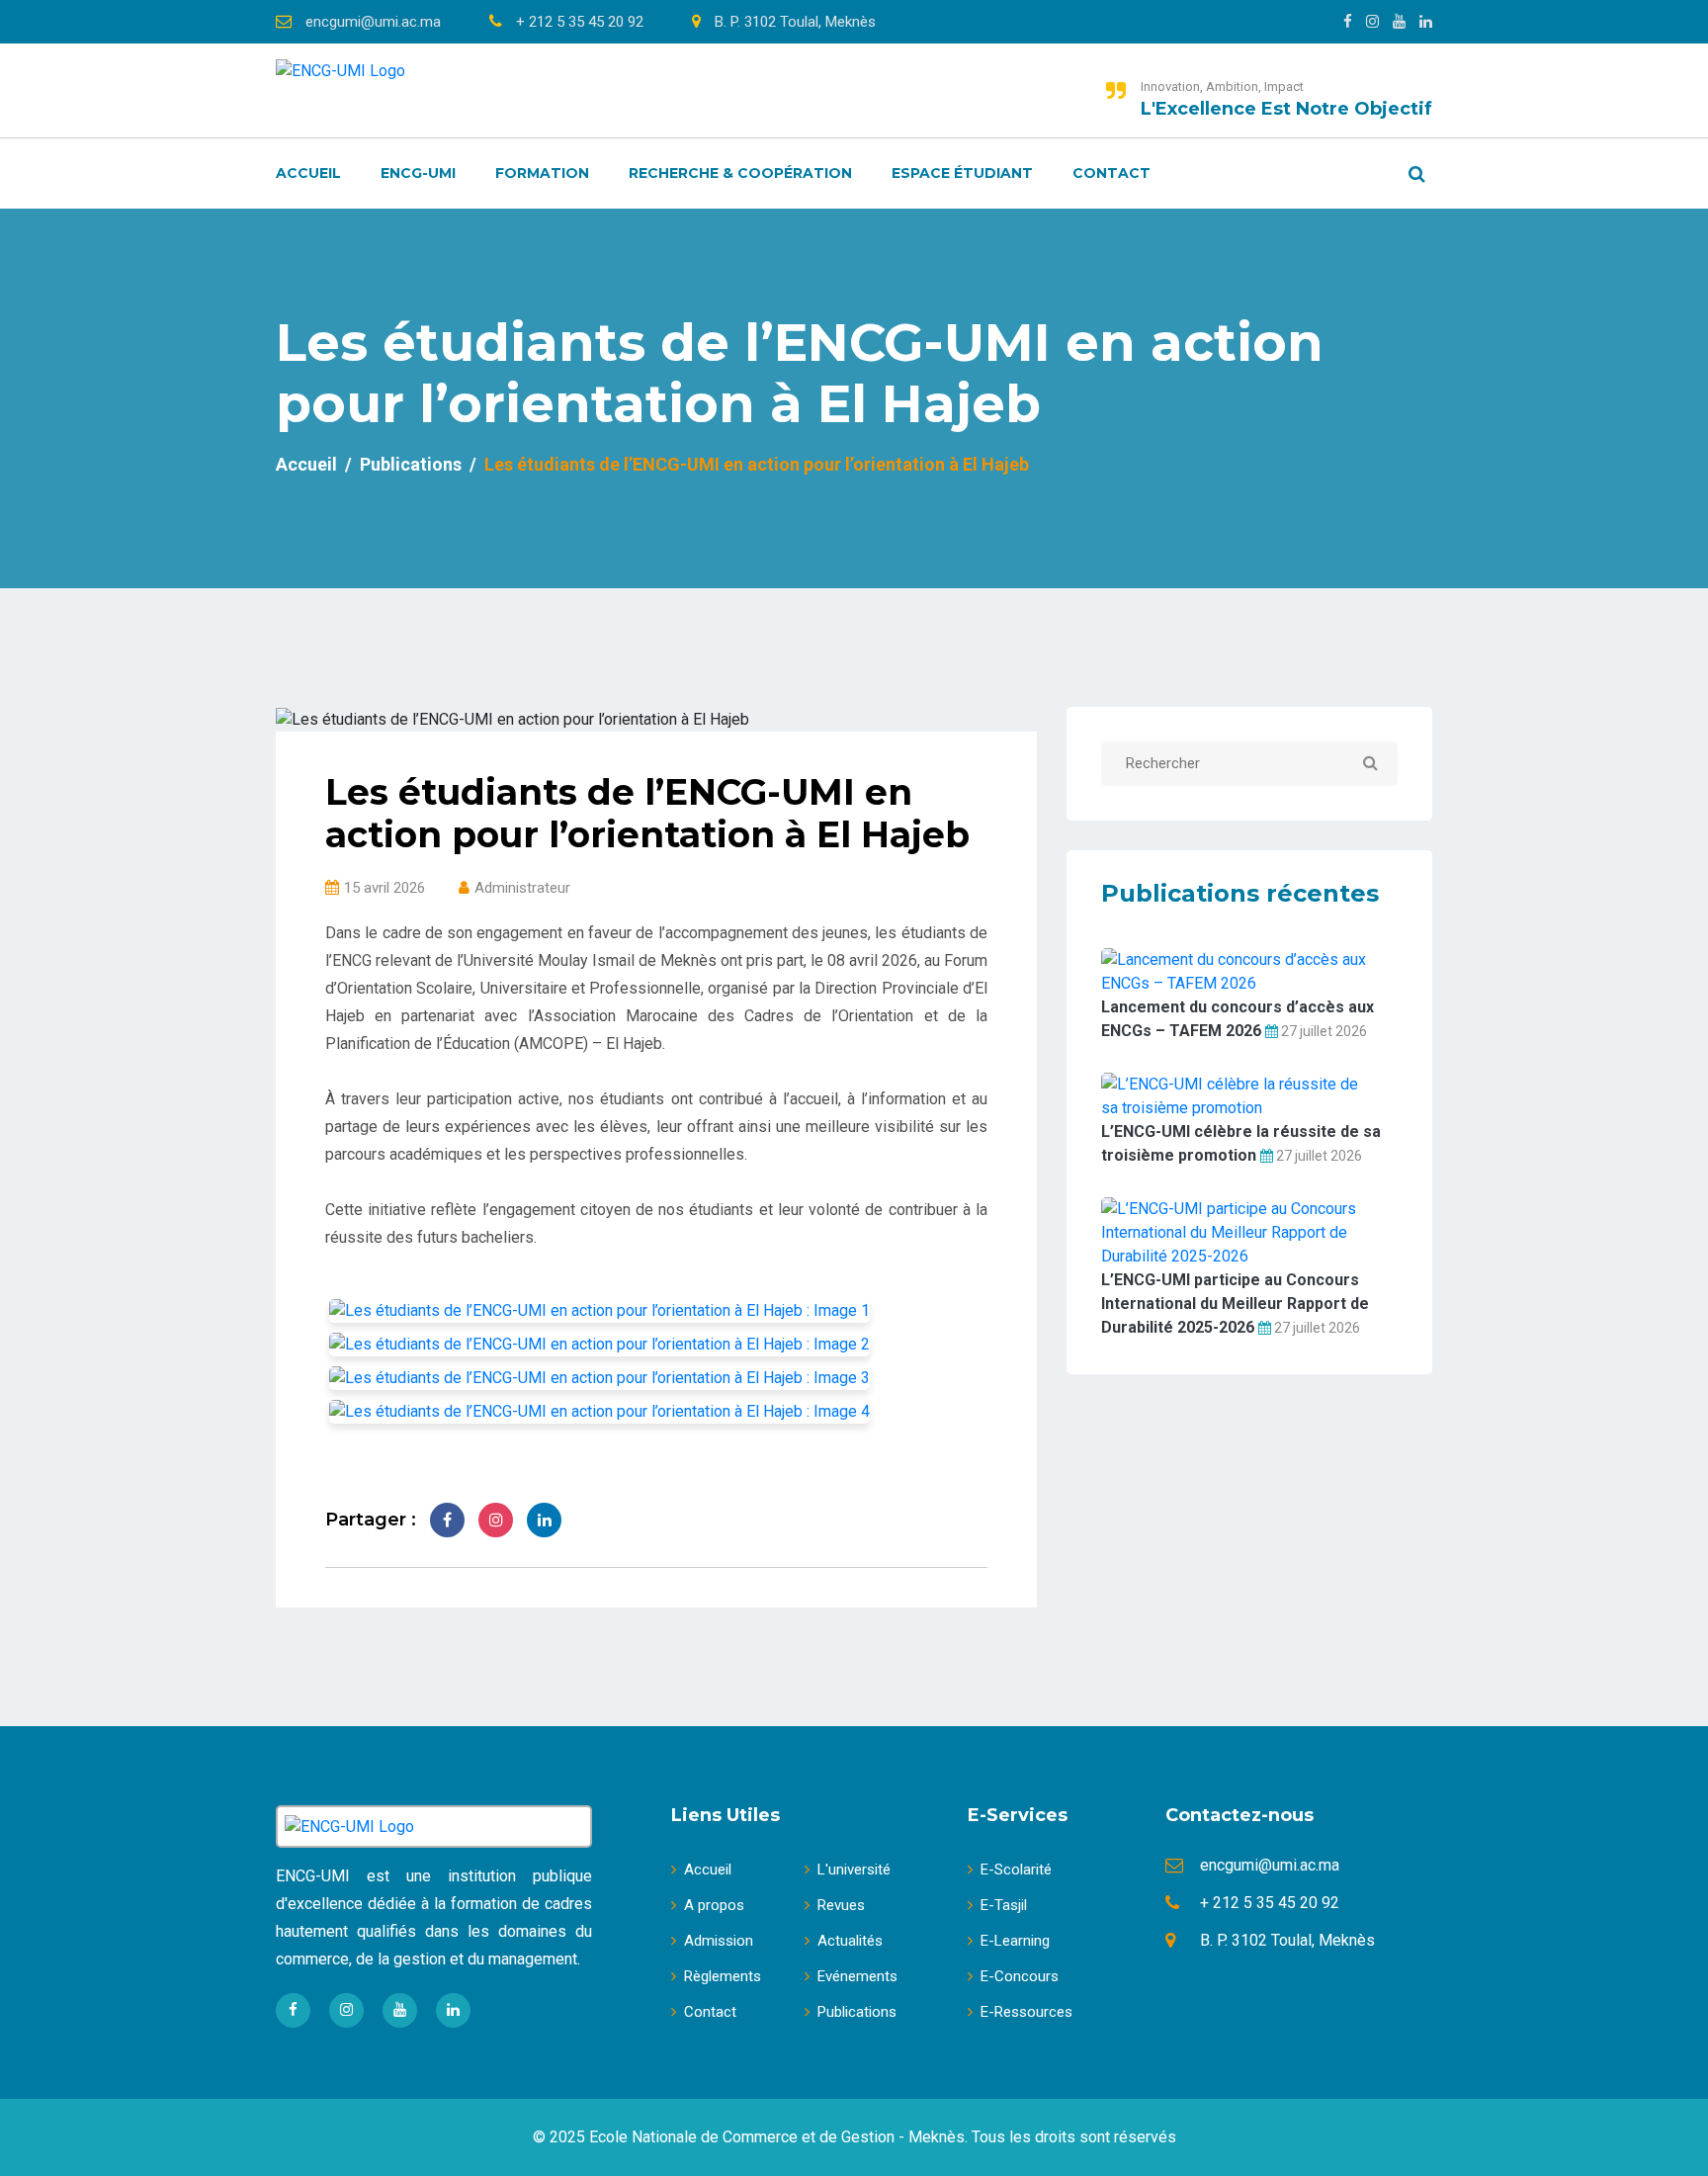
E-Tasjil (1004, 1905)
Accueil (308, 173)
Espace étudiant (962, 173)
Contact (1111, 173)
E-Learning (1015, 1941)
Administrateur (522, 888)
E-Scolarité (1016, 1870)
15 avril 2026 (384, 888)
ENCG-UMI (418, 173)
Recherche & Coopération (740, 173)
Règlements (723, 1976)
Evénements (857, 1976)
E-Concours (1020, 1976)
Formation (542, 173)
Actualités (850, 1941)
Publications (411, 464)
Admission (719, 1941)
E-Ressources (1026, 2012)
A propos (714, 1905)
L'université (854, 1870)
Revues (841, 1905)
